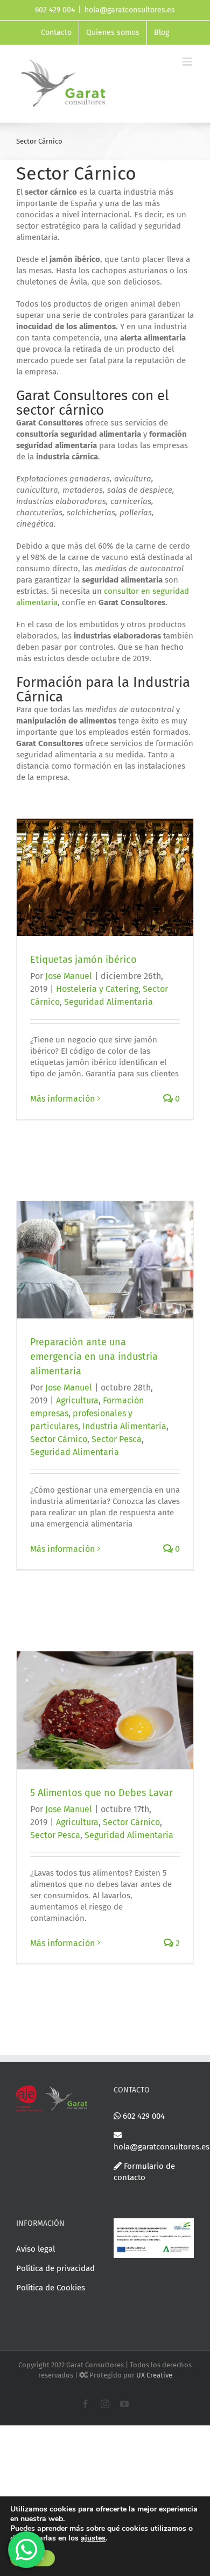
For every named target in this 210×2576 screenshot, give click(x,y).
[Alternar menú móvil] (188, 62)
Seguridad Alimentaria (108, 1002)
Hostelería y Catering (97, 989)
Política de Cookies (51, 2288)
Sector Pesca (117, 1439)
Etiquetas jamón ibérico (83, 960)
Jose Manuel (69, 976)
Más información (62, 1099)
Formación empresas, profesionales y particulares (87, 1413)
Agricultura (77, 1400)
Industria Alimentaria (124, 1426)
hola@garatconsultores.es (130, 10)
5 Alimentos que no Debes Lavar (101, 1793)
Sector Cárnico (59, 1439)
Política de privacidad (55, 2268)
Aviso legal (36, 2249)
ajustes (93, 2538)
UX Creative (154, 2375)
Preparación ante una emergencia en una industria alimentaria (94, 1357)
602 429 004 (143, 2116)
